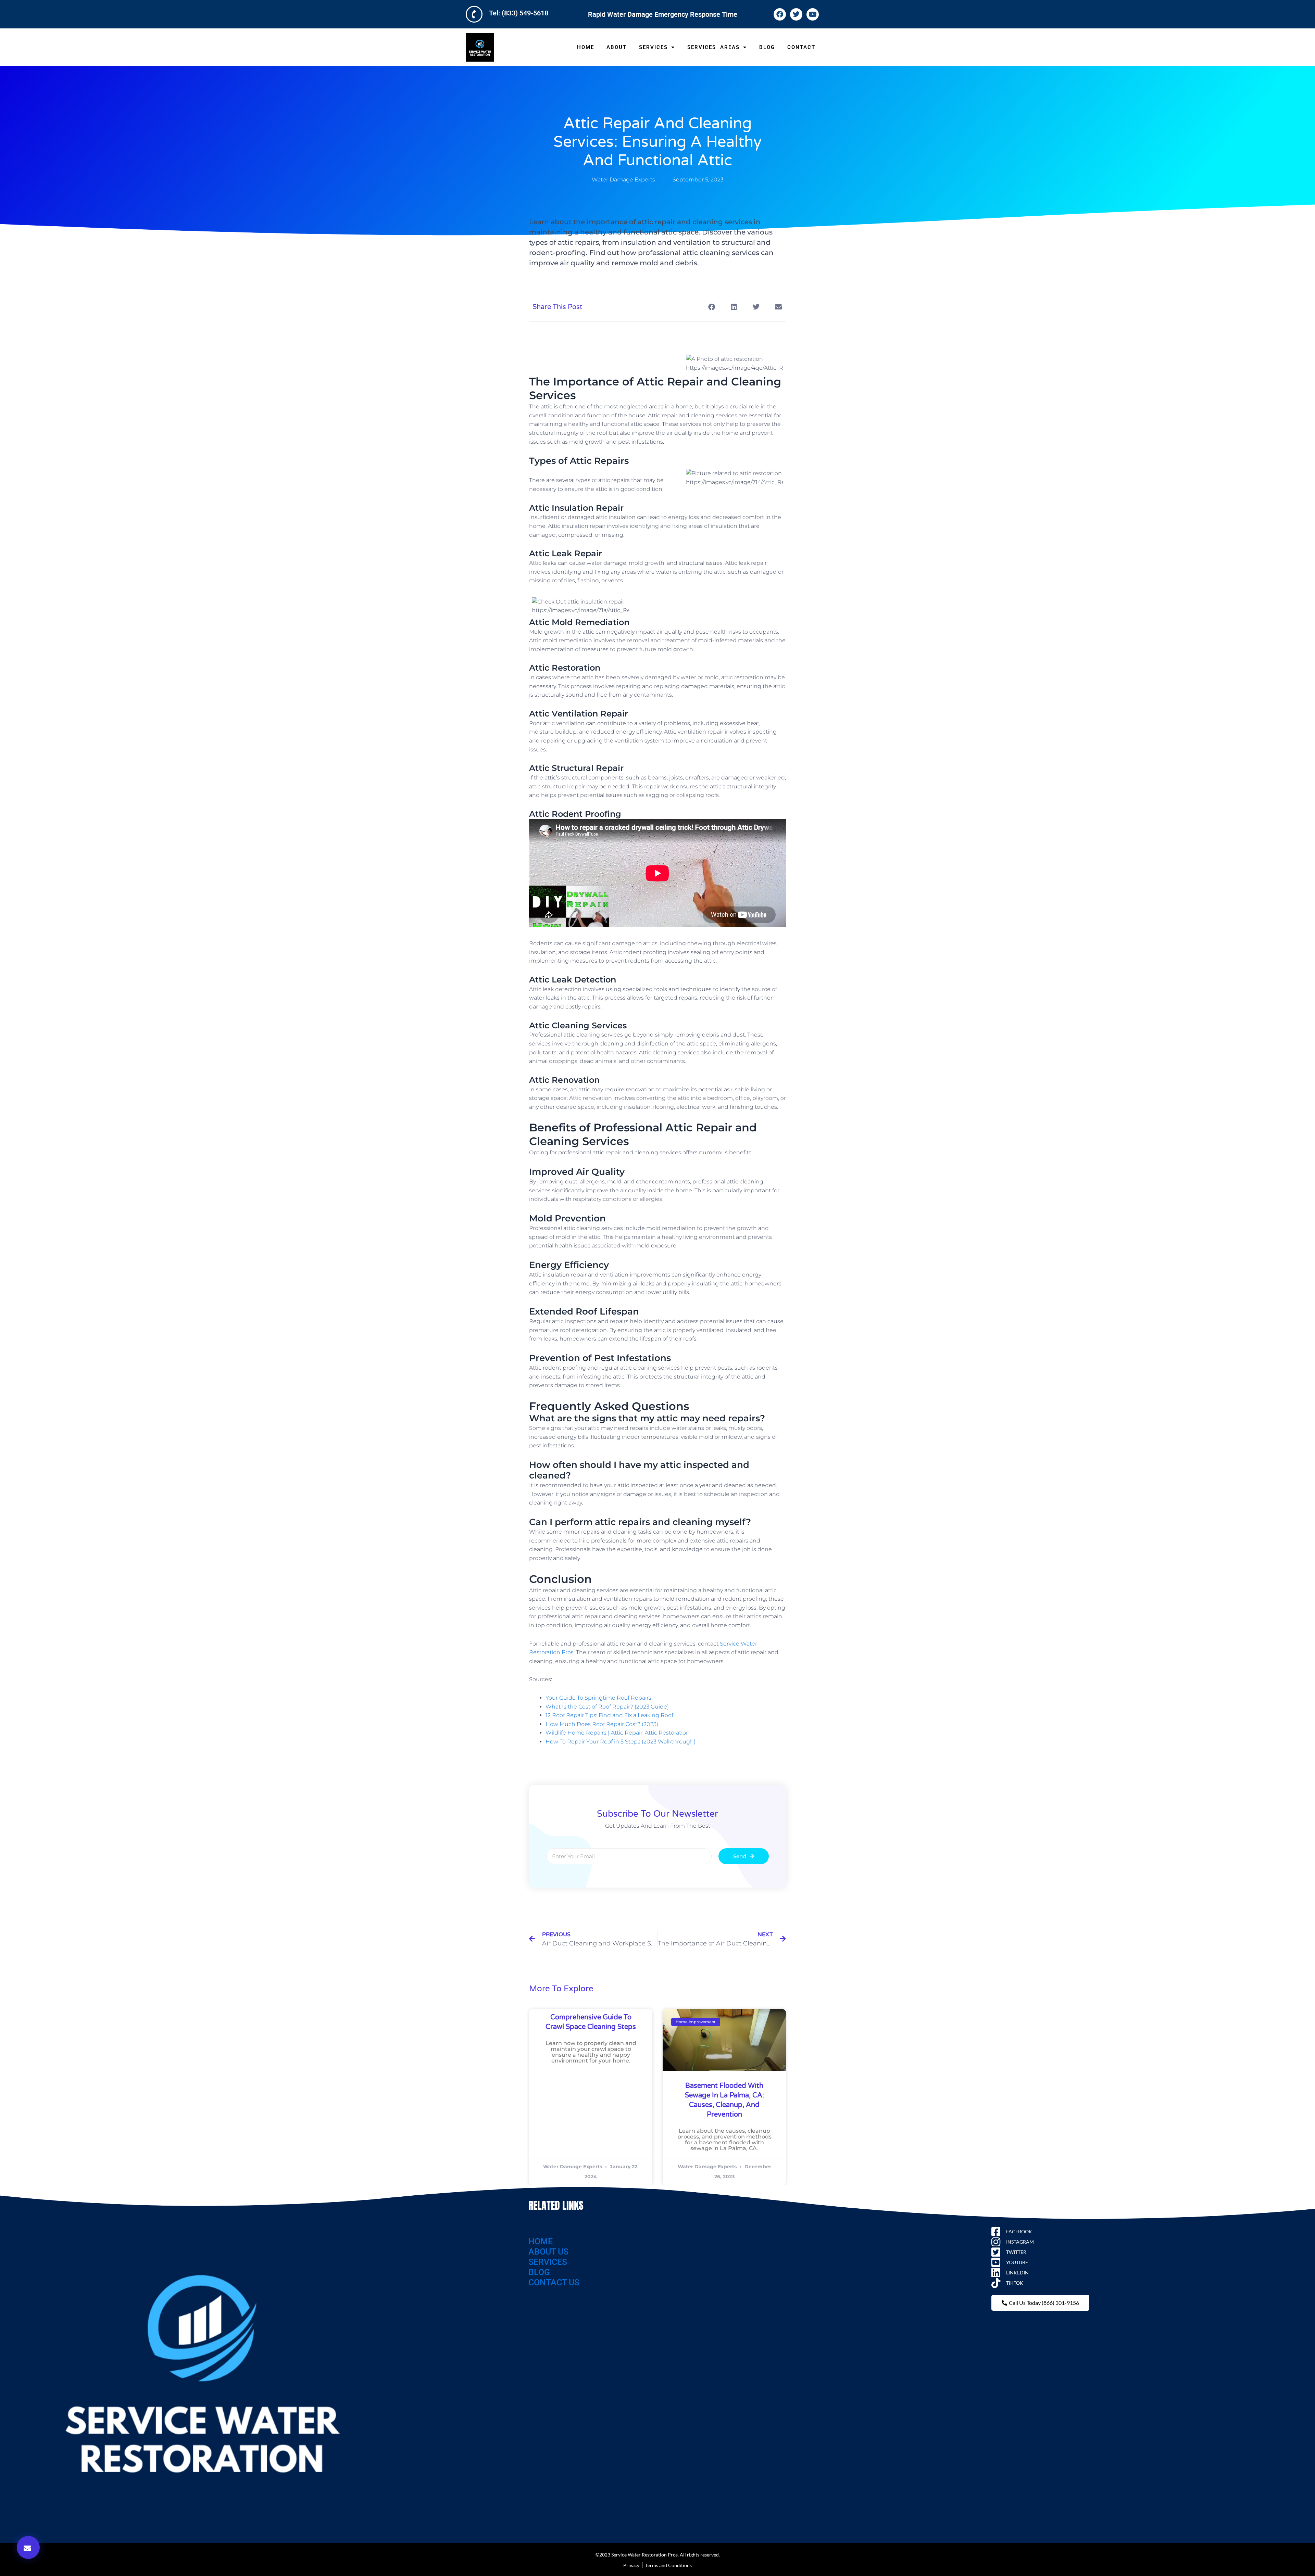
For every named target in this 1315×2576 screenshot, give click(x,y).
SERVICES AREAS (713, 47)
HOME (586, 47)
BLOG (767, 47)
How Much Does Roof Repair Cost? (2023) (602, 1724)
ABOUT (617, 47)
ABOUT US (548, 2252)
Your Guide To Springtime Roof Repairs (598, 1698)
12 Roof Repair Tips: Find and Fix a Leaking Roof (609, 1715)
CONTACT (801, 47)
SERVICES (653, 47)
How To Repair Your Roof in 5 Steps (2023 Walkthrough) (621, 1742)
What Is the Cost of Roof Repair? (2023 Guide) (607, 1707)
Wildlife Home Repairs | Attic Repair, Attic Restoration (618, 1733)
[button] (28, 2547)
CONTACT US (554, 2282)
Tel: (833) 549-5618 (519, 13)
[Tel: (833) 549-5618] (474, 14)
